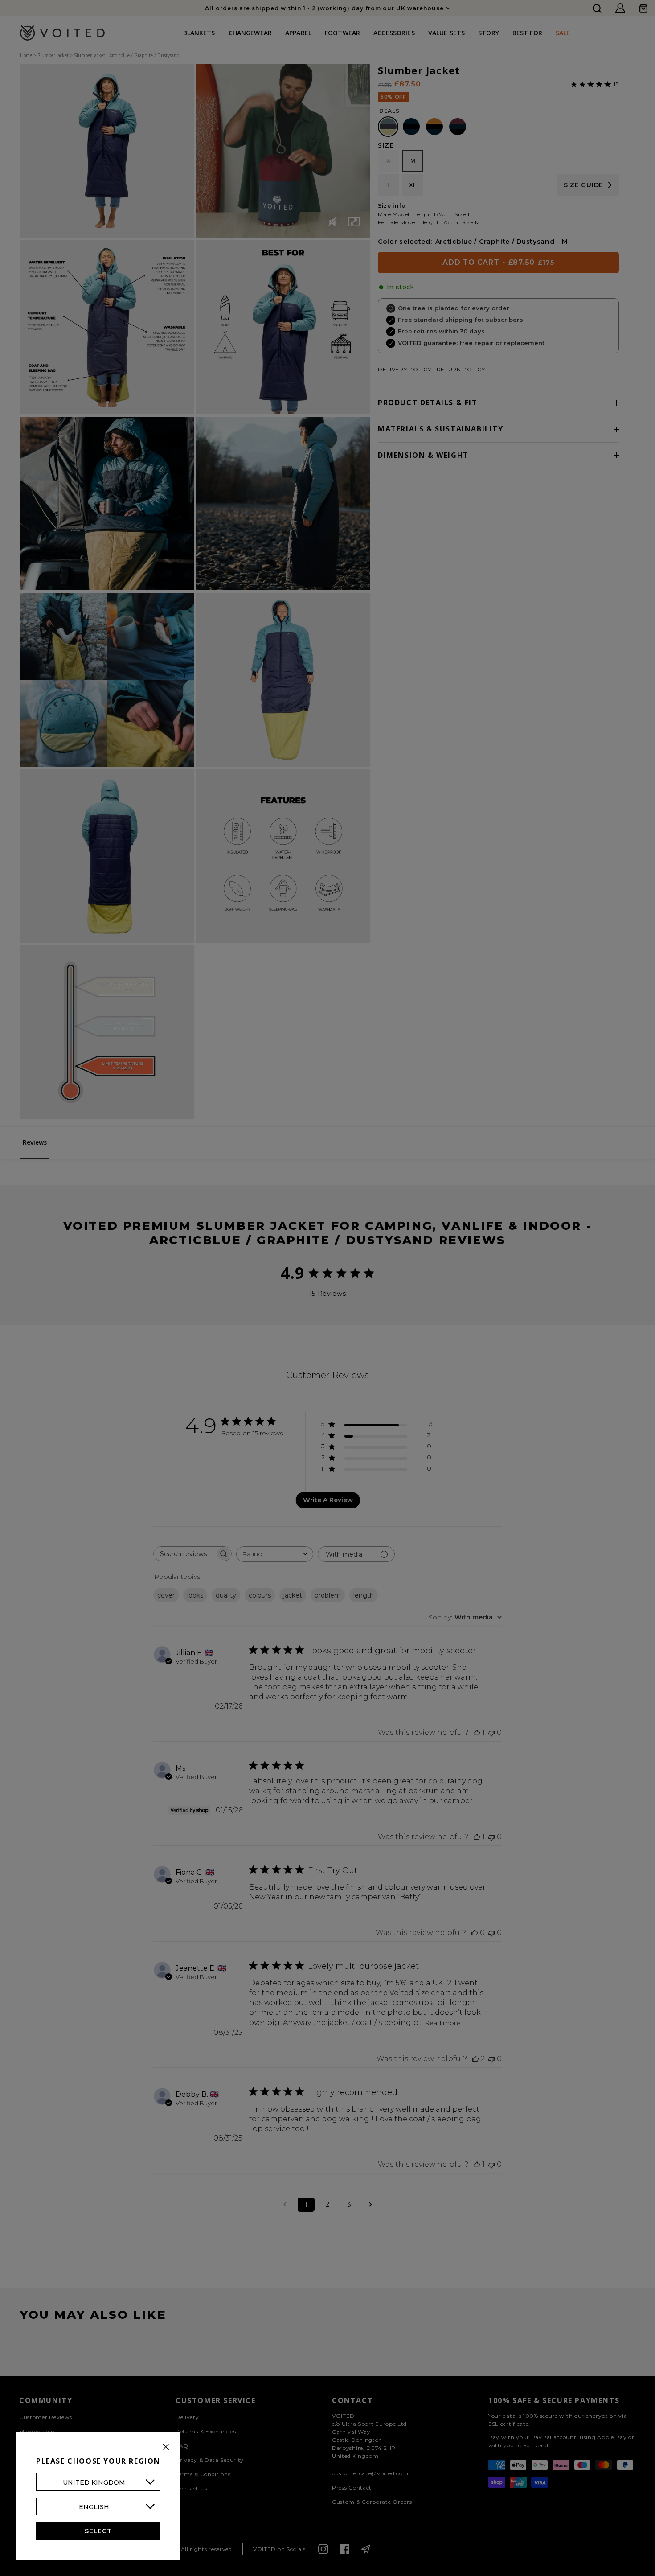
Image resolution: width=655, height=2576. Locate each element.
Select (98, 2531)
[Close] (166, 2447)
